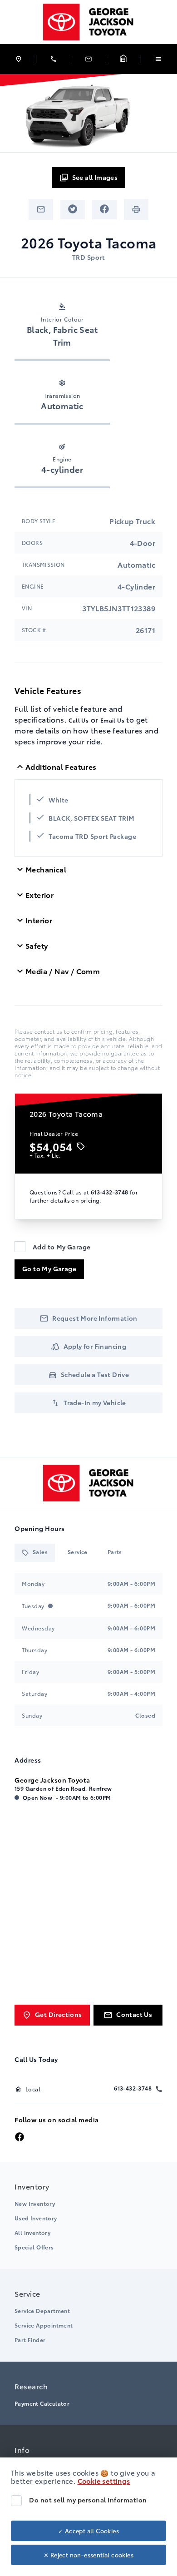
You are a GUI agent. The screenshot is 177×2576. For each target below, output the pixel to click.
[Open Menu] (158, 59)
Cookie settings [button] (104, 2481)
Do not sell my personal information (88, 2500)
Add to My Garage (61, 1247)
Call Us (79, 720)
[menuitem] (88, 2215)
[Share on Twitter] (73, 210)
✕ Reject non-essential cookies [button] (88, 2555)
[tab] (35, 1553)
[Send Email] (41, 209)
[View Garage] (123, 59)
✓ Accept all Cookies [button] (88, 2531)
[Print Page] (136, 209)
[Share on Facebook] (104, 210)
